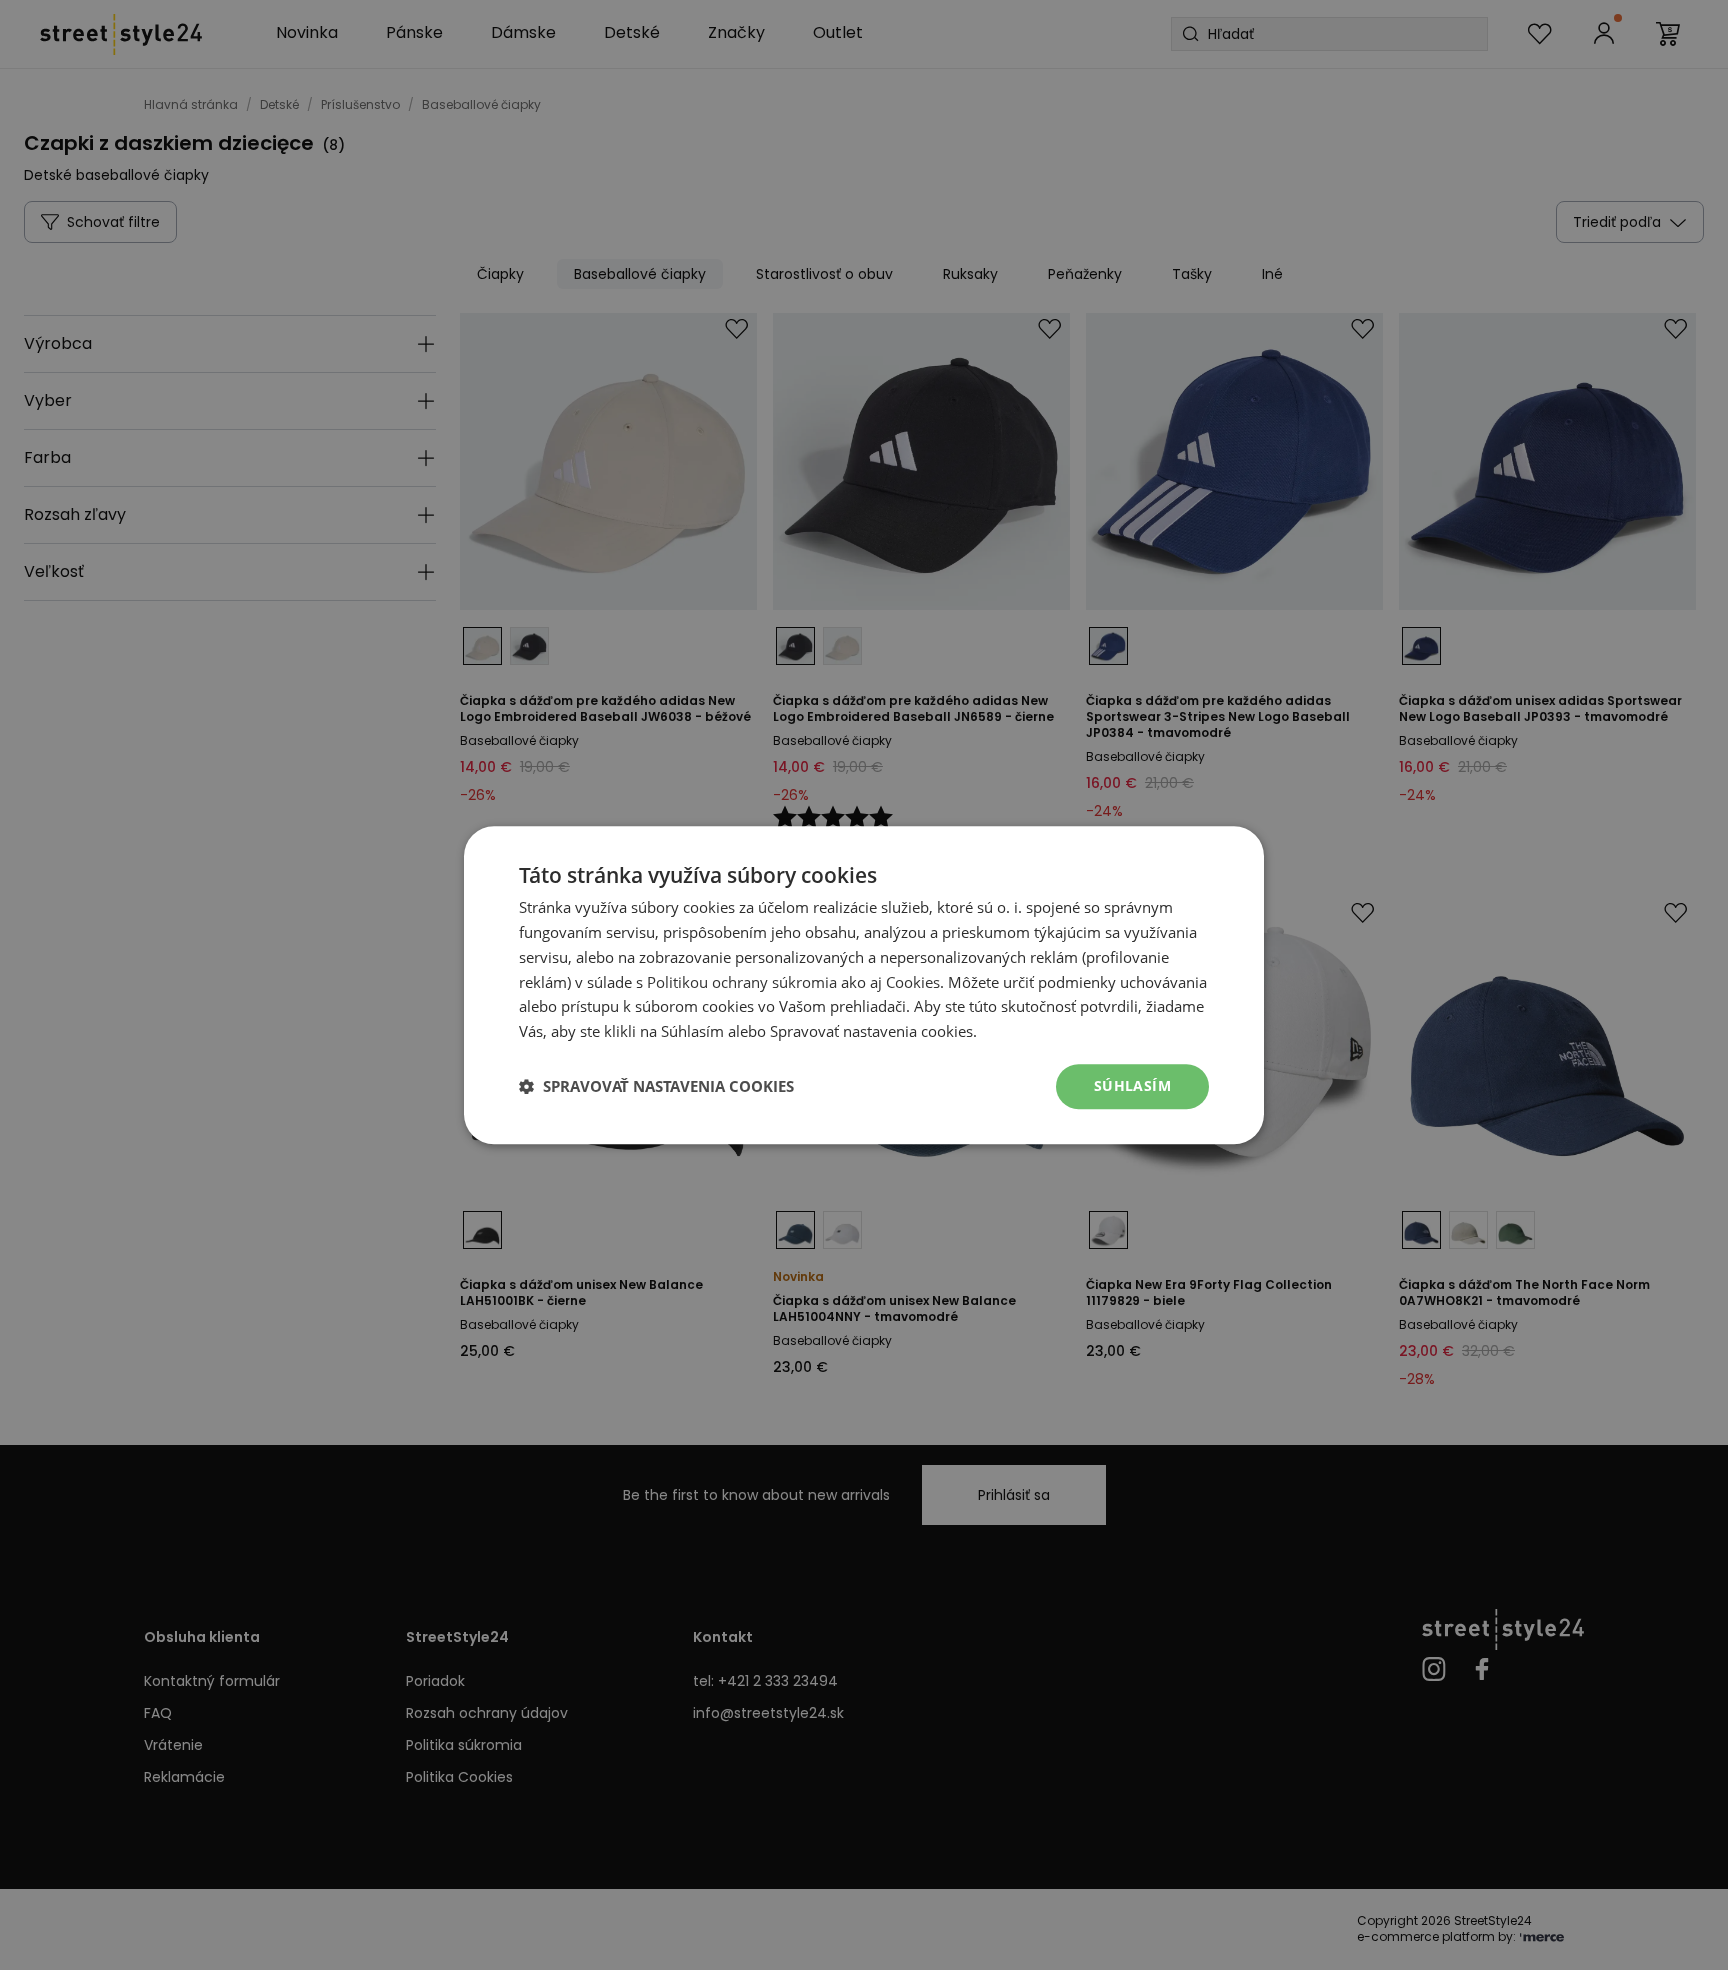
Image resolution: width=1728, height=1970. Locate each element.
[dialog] (864, 985)
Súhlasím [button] (1132, 1085)
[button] (656, 1086)
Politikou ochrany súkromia (742, 982)
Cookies (913, 982)
